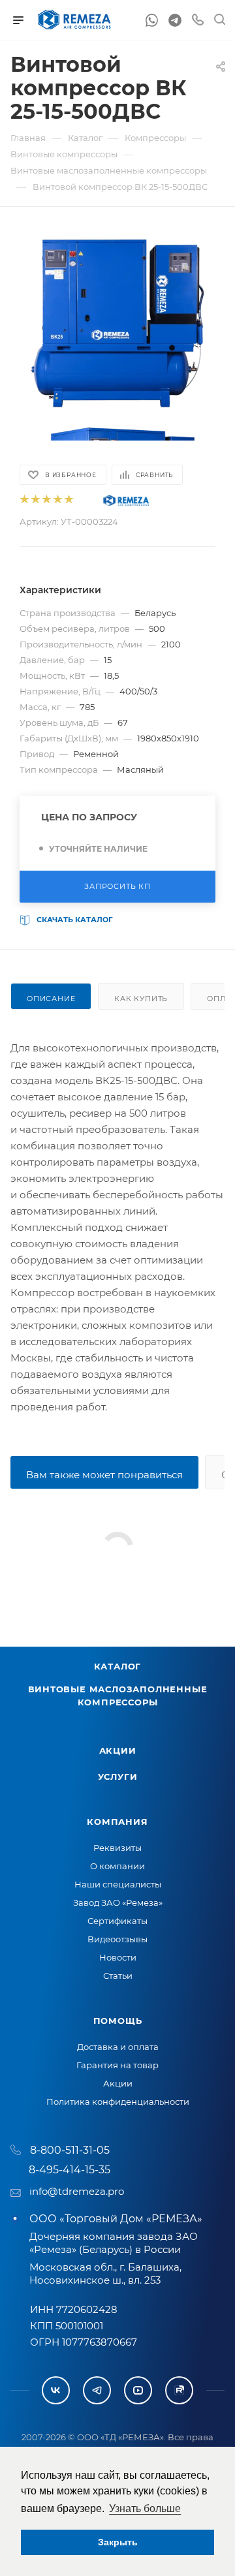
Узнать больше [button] (145, 2508)
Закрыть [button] (118, 2542)
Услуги (118, 1777)
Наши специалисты (118, 1884)
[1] (24, 500)
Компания (117, 1822)
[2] (35, 500)
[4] (57, 500)
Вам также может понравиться (104, 1475)
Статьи (118, 1976)
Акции (118, 1750)
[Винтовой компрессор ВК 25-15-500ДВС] (117, 323)
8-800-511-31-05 (70, 2150)
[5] (68, 500)
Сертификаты (117, 1921)
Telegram (97, 2390)
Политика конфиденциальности (118, 2102)
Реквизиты (117, 1848)
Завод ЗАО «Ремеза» (118, 1902)
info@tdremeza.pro (77, 2191)
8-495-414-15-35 (70, 2170)
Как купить (141, 999)
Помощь (118, 2021)
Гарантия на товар (117, 2065)
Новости (118, 1957)
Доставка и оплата (118, 2047)
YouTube (138, 2390)
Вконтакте (56, 2390)
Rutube (179, 2390)
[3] (46, 500)
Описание (51, 999)
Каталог (118, 1666)
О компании (117, 1866)
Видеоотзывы (117, 1939)
